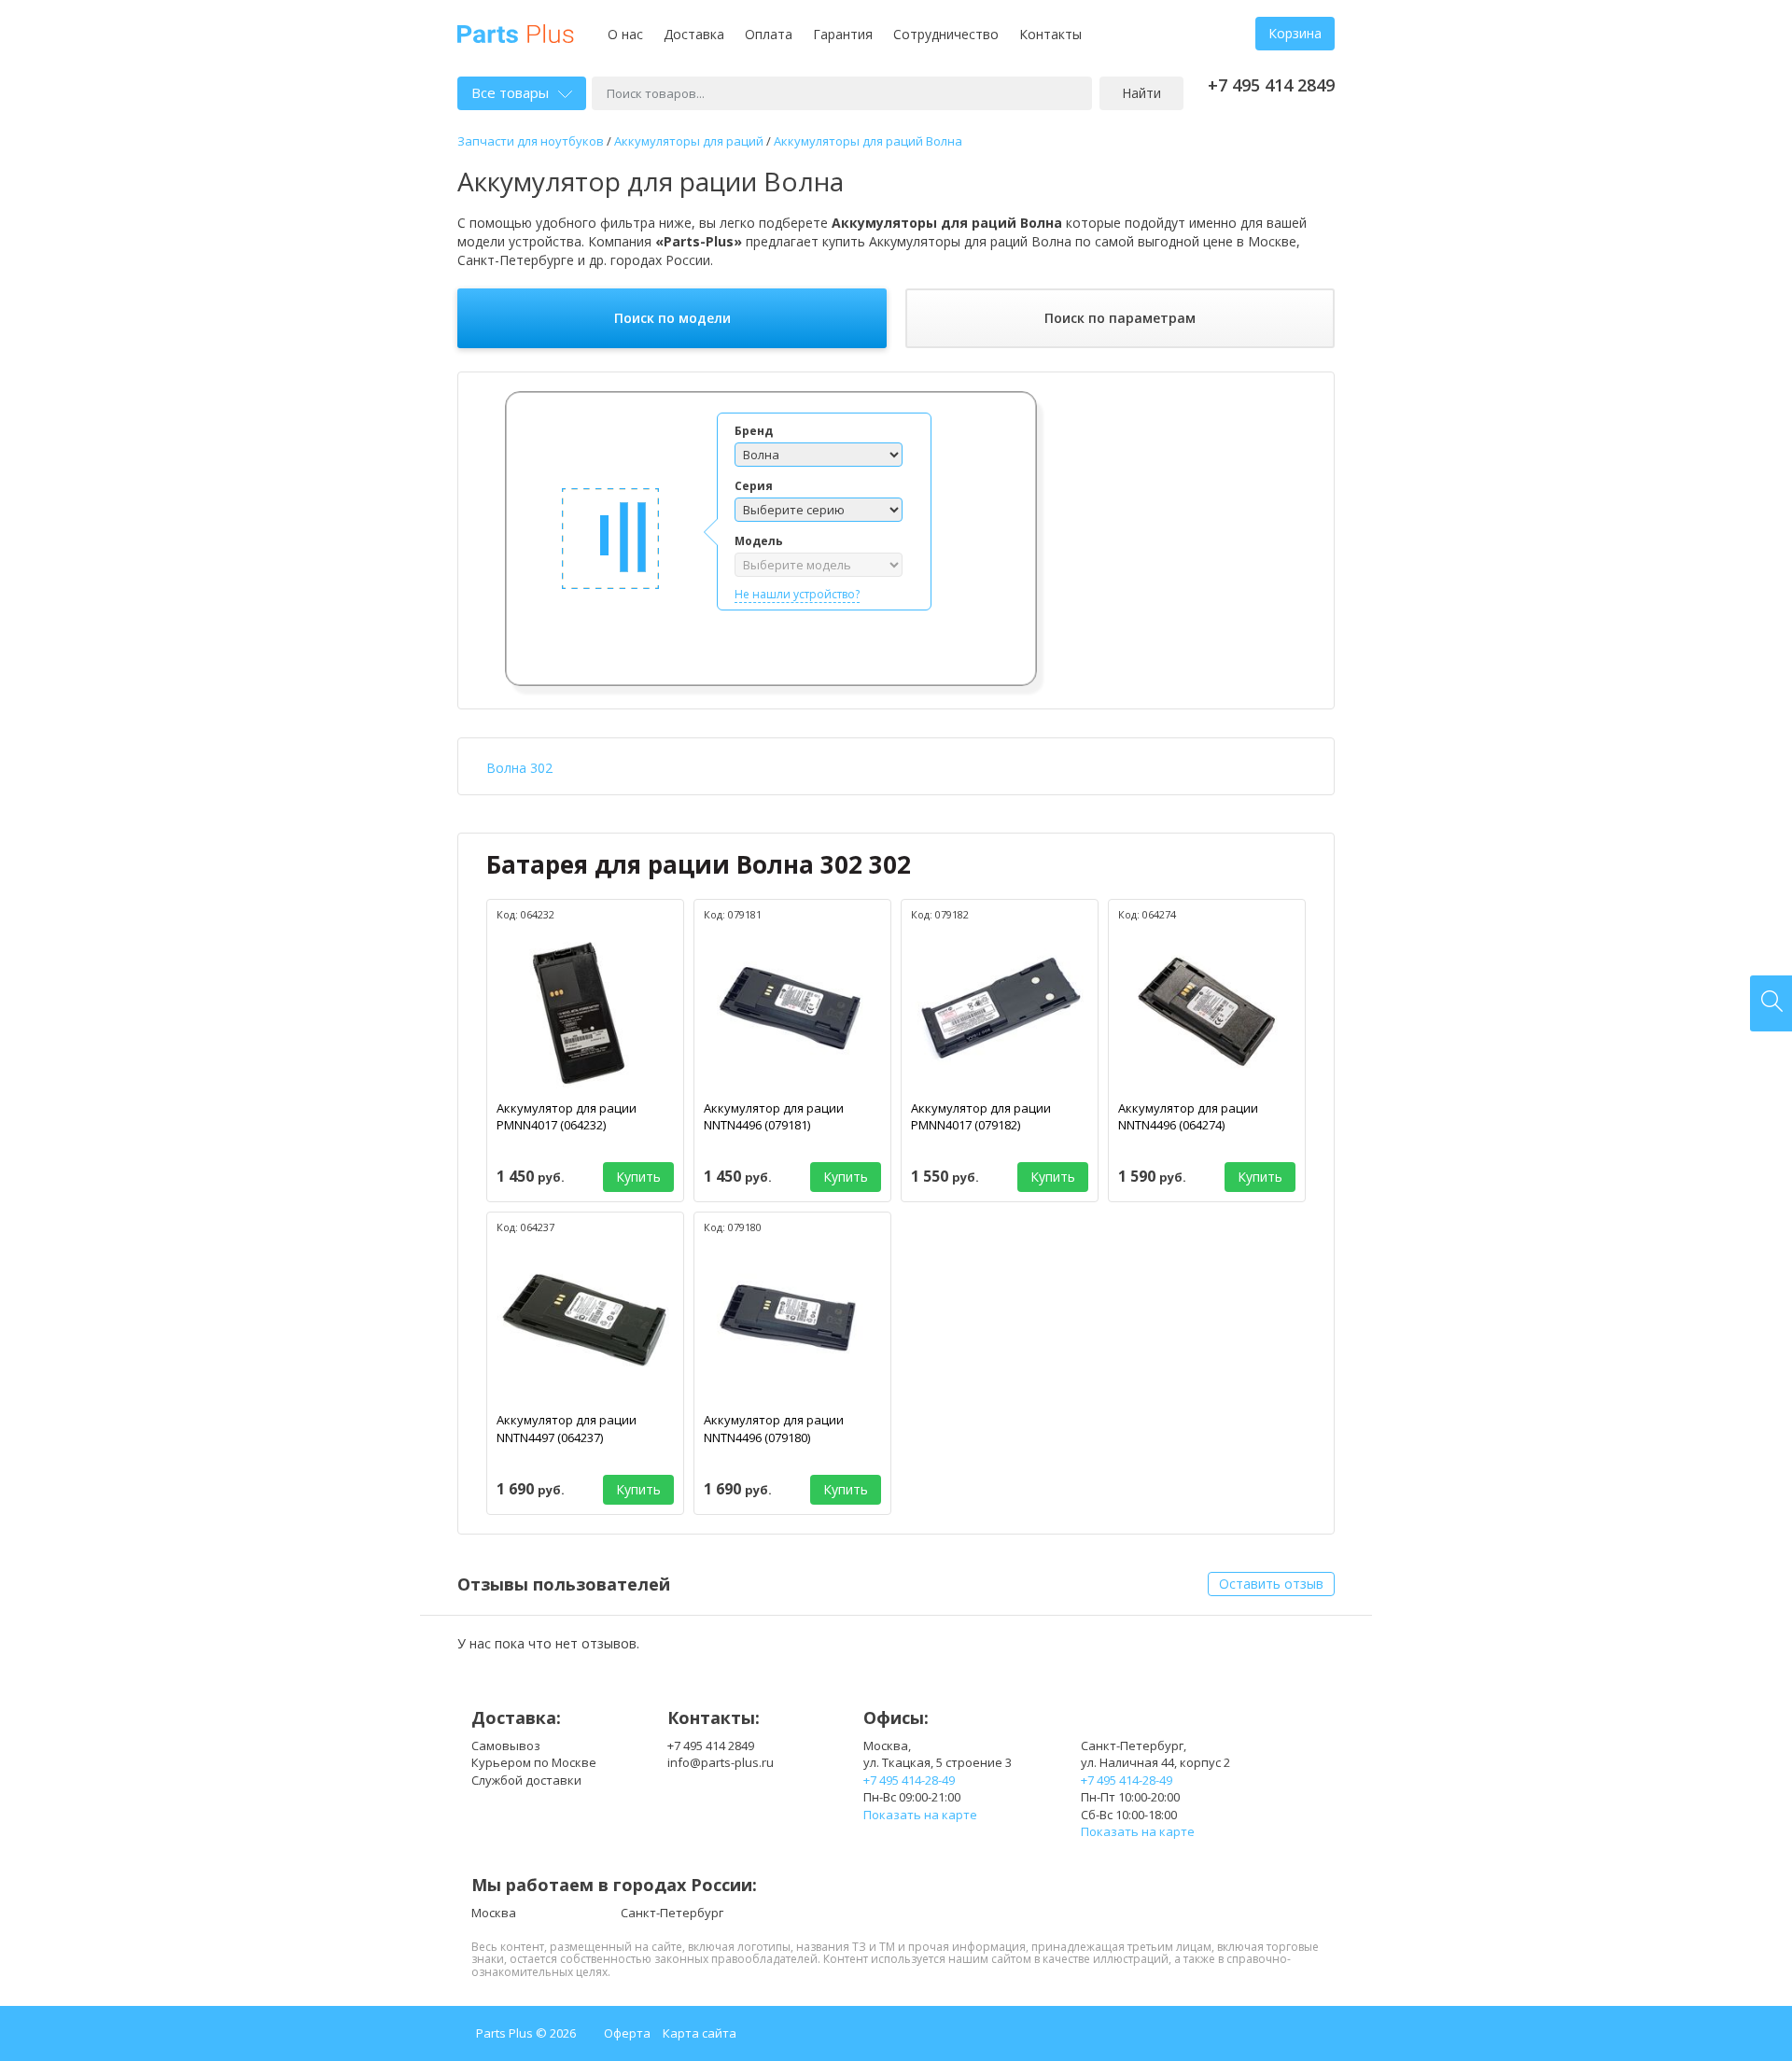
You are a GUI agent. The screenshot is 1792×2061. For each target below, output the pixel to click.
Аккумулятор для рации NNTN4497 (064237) (567, 1429)
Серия (754, 486)
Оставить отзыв (1271, 1584)
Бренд (754, 431)
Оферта (627, 2033)
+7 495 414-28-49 (909, 1780)
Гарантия (843, 34)
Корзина (1295, 33)
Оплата (769, 34)
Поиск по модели (672, 318)
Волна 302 (519, 768)
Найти (1141, 93)
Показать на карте (920, 1815)
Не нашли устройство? (797, 594)
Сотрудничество (946, 34)
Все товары (510, 92)
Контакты (1050, 34)
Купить (638, 1177)
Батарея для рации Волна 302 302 (699, 864)
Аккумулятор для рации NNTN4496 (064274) (1188, 1117)
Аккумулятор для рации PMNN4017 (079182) (981, 1117)
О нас (625, 34)
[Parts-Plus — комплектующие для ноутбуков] (516, 32)
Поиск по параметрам (1120, 318)
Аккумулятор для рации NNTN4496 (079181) (774, 1117)
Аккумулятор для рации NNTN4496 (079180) (774, 1429)
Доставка (694, 34)
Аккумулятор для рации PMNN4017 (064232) (567, 1117)
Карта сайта (700, 2033)
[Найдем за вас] (1771, 1003)
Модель (759, 541)
